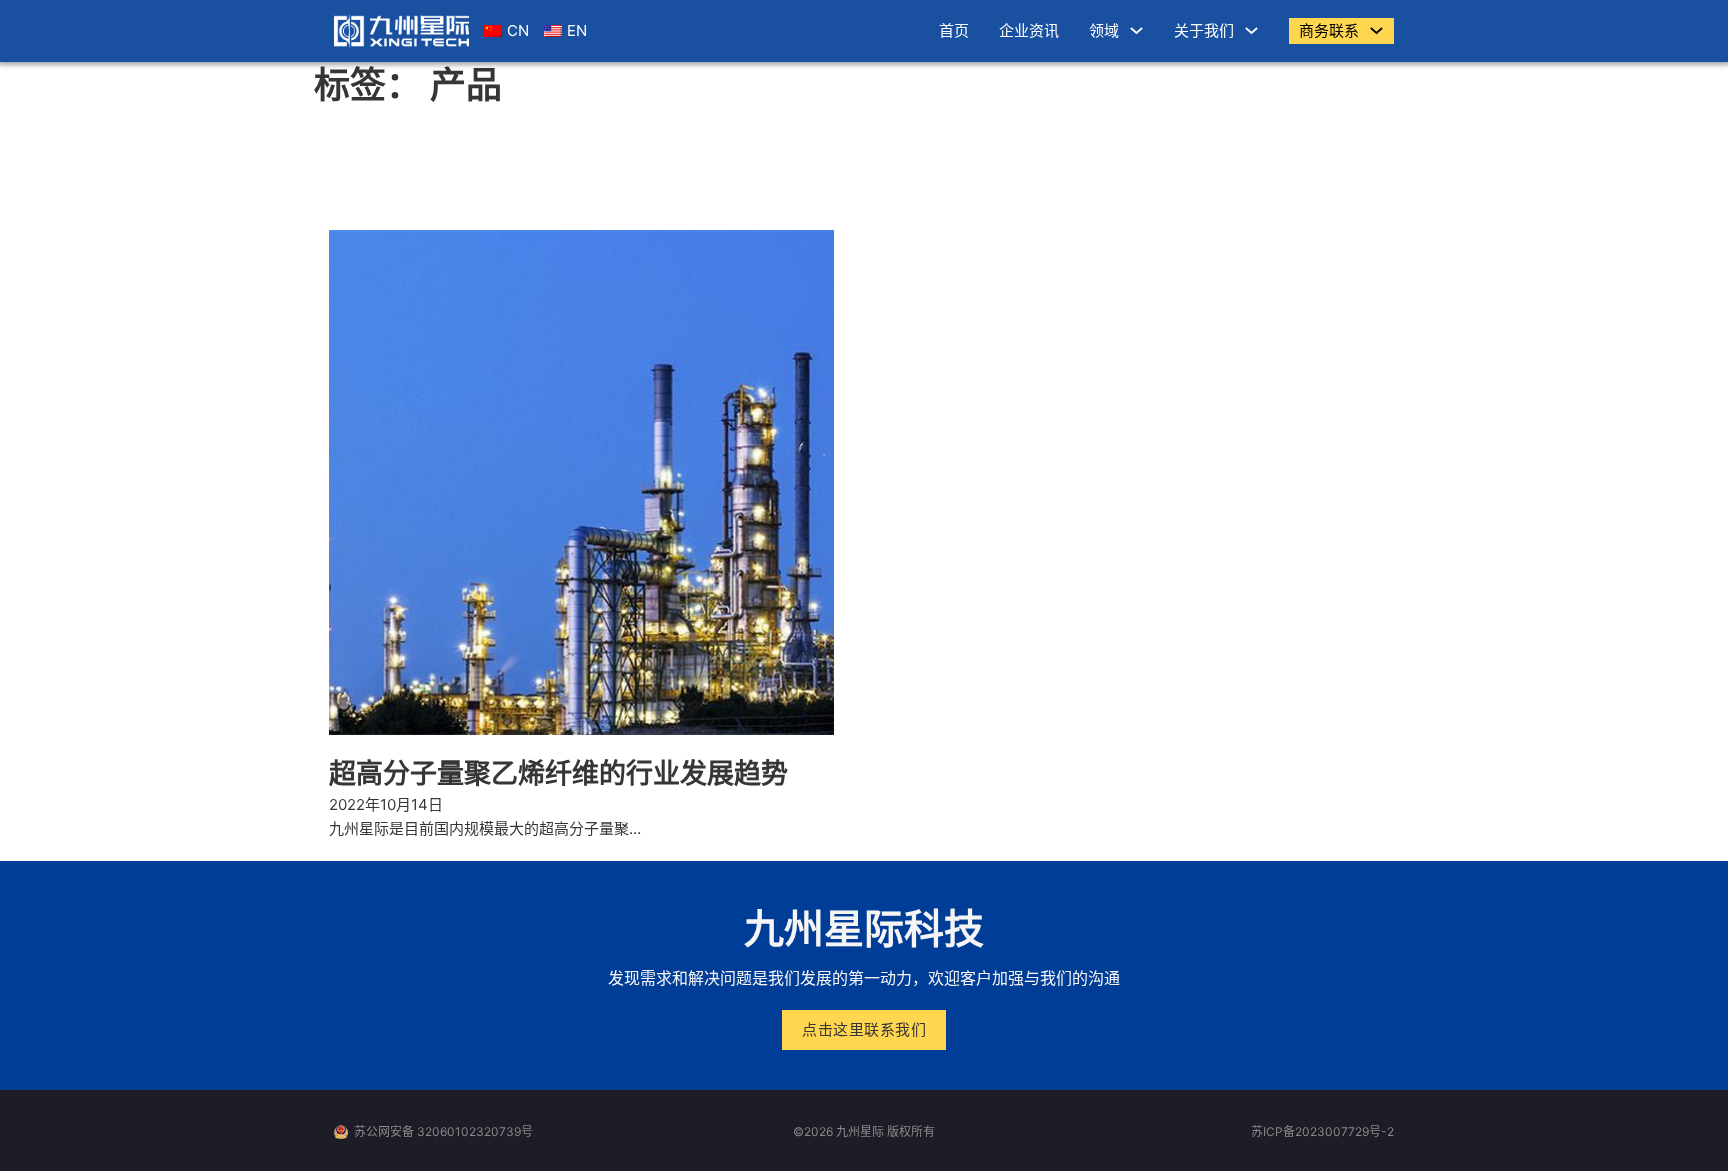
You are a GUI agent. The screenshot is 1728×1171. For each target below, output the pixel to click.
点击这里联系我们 (864, 1029)
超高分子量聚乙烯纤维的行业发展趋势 (558, 773)
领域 (1104, 30)
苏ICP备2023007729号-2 (1322, 1131)
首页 (954, 30)
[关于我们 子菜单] (1251, 30)
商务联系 (1329, 30)
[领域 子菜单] (1136, 30)
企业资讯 (1029, 30)
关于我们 (1204, 30)
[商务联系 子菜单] (1376, 30)
